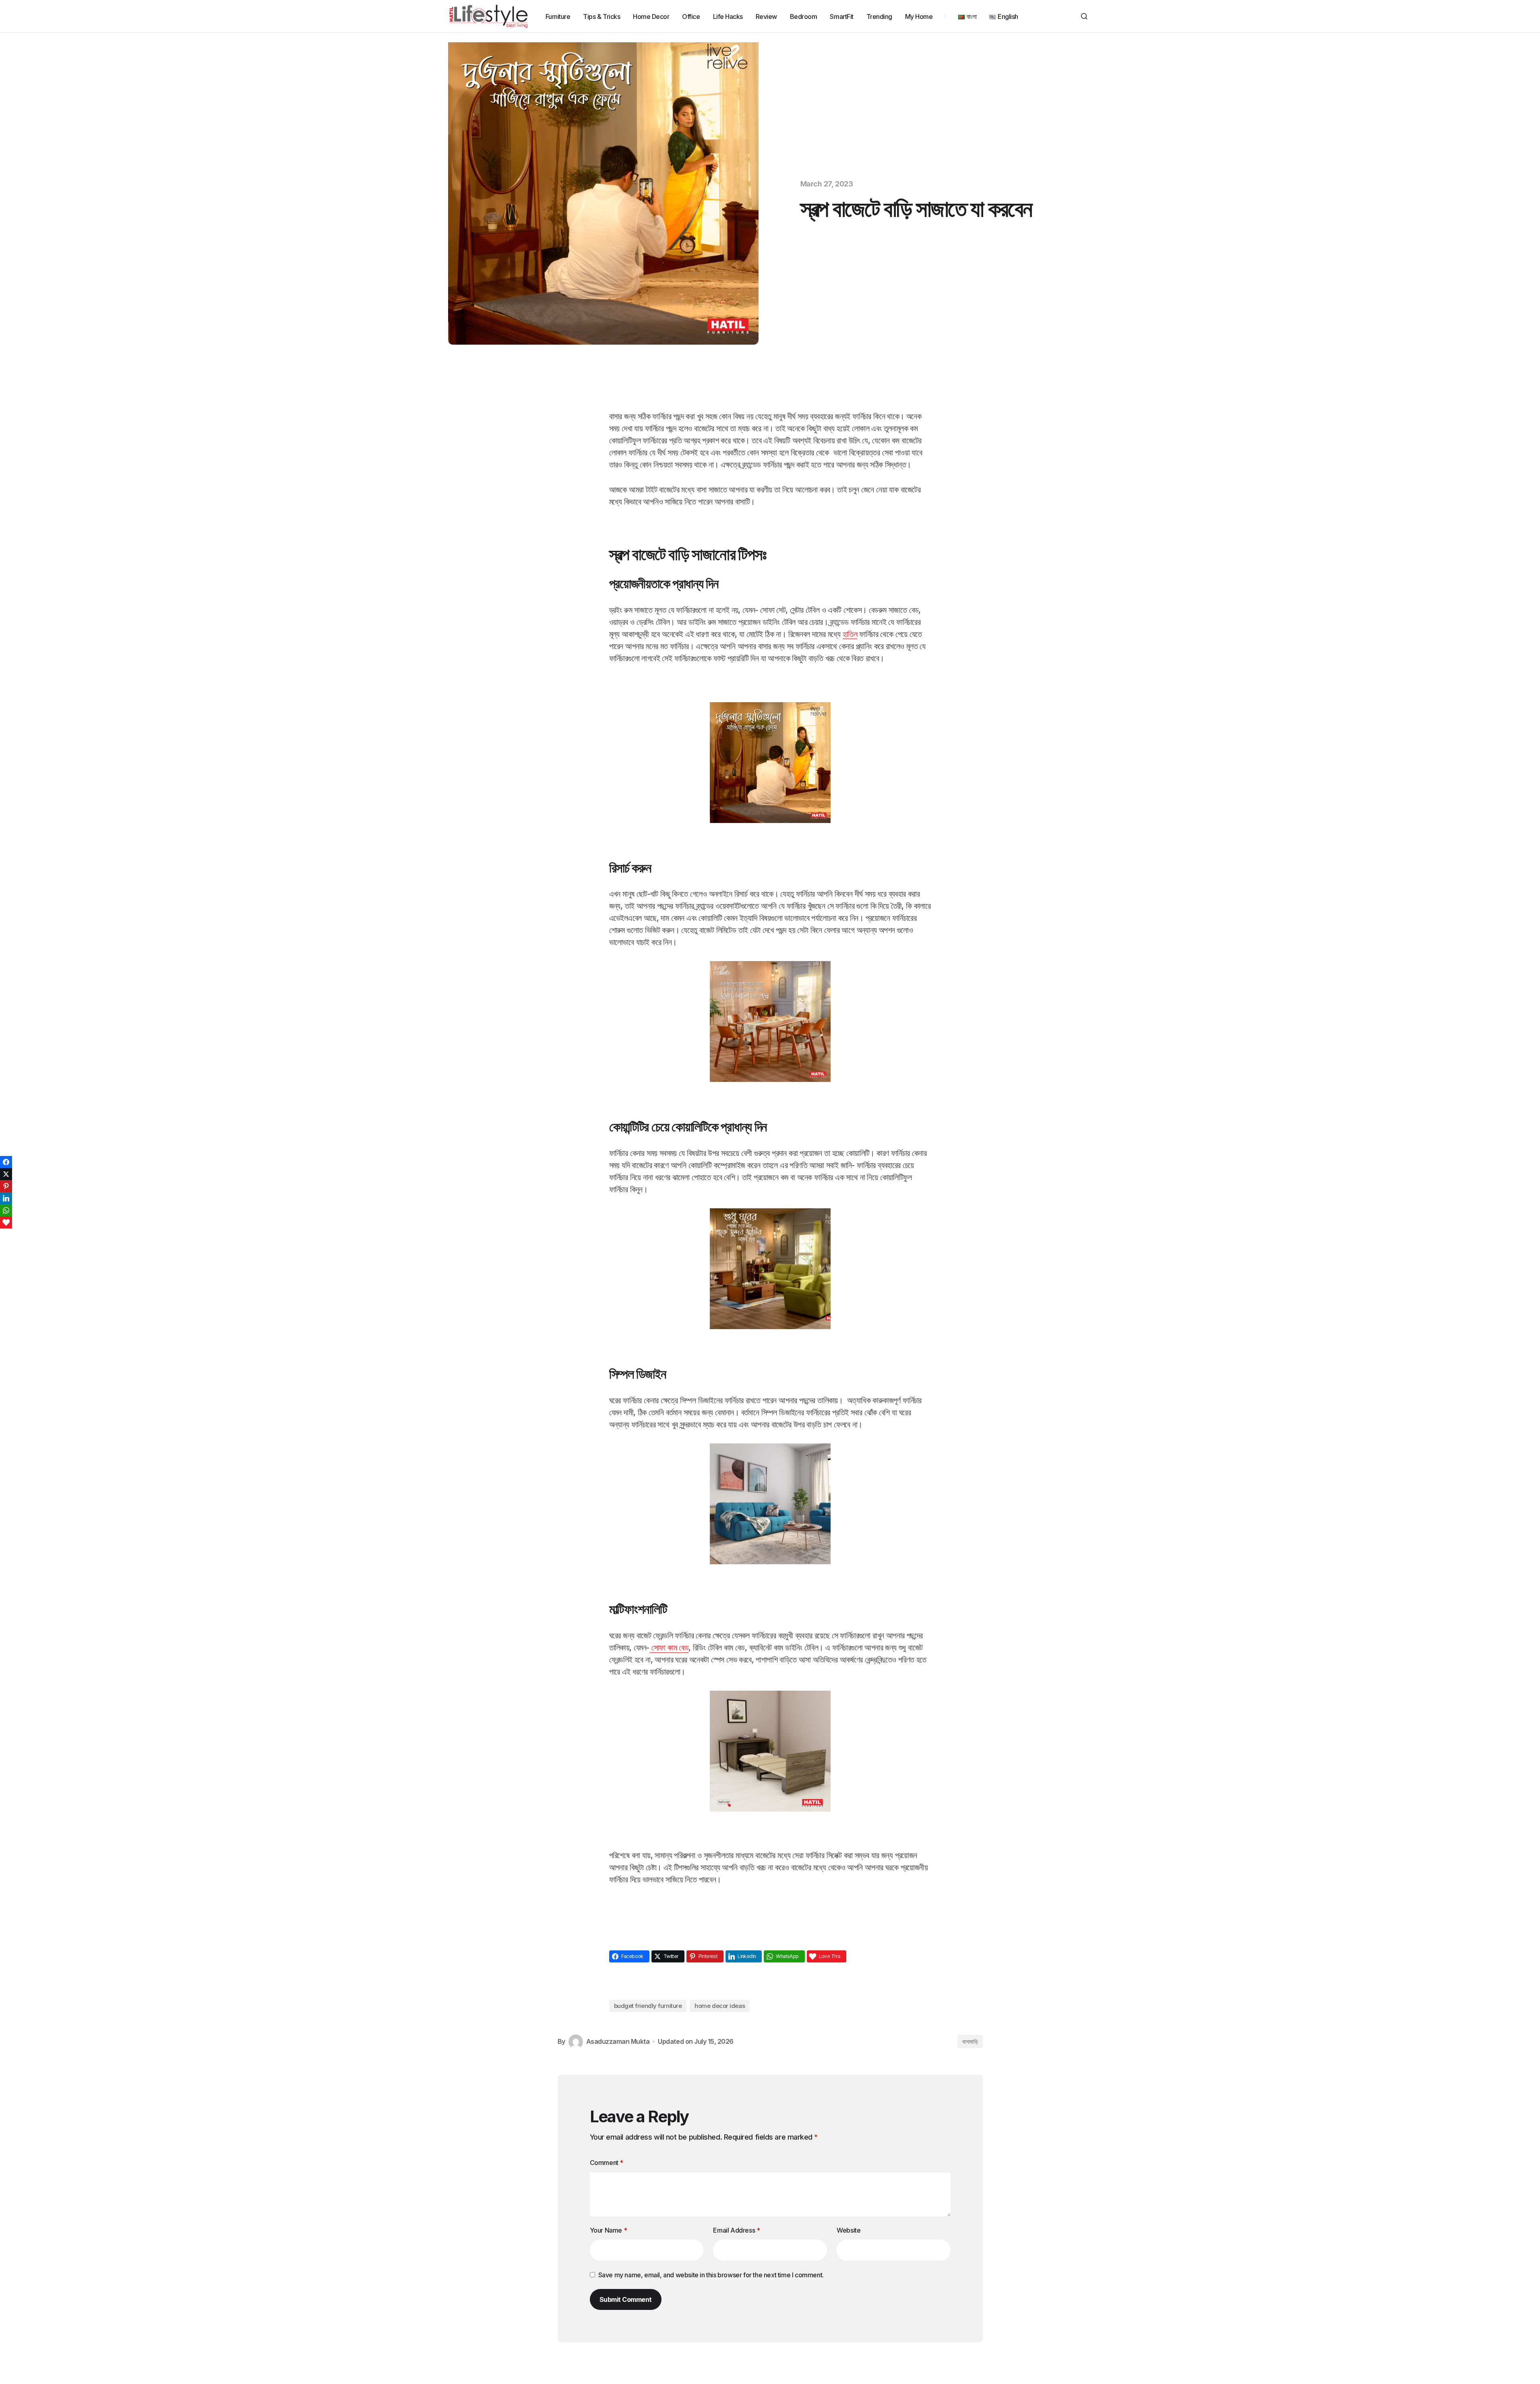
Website (849, 2230)
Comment (607, 2163)
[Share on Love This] (6, 1222)
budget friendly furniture (648, 2006)
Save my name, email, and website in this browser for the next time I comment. (711, 2275)
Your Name (609, 2230)
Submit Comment (626, 2299)
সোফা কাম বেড (669, 1648)
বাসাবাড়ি (970, 2042)
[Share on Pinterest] (6, 1186)
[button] (1084, 16)
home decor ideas (720, 2006)
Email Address (736, 2230)
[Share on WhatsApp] (6, 1210)
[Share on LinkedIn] (6, 1198)
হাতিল (850, 634)
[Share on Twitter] (6, 1174)
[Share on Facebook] (6, 1162)
